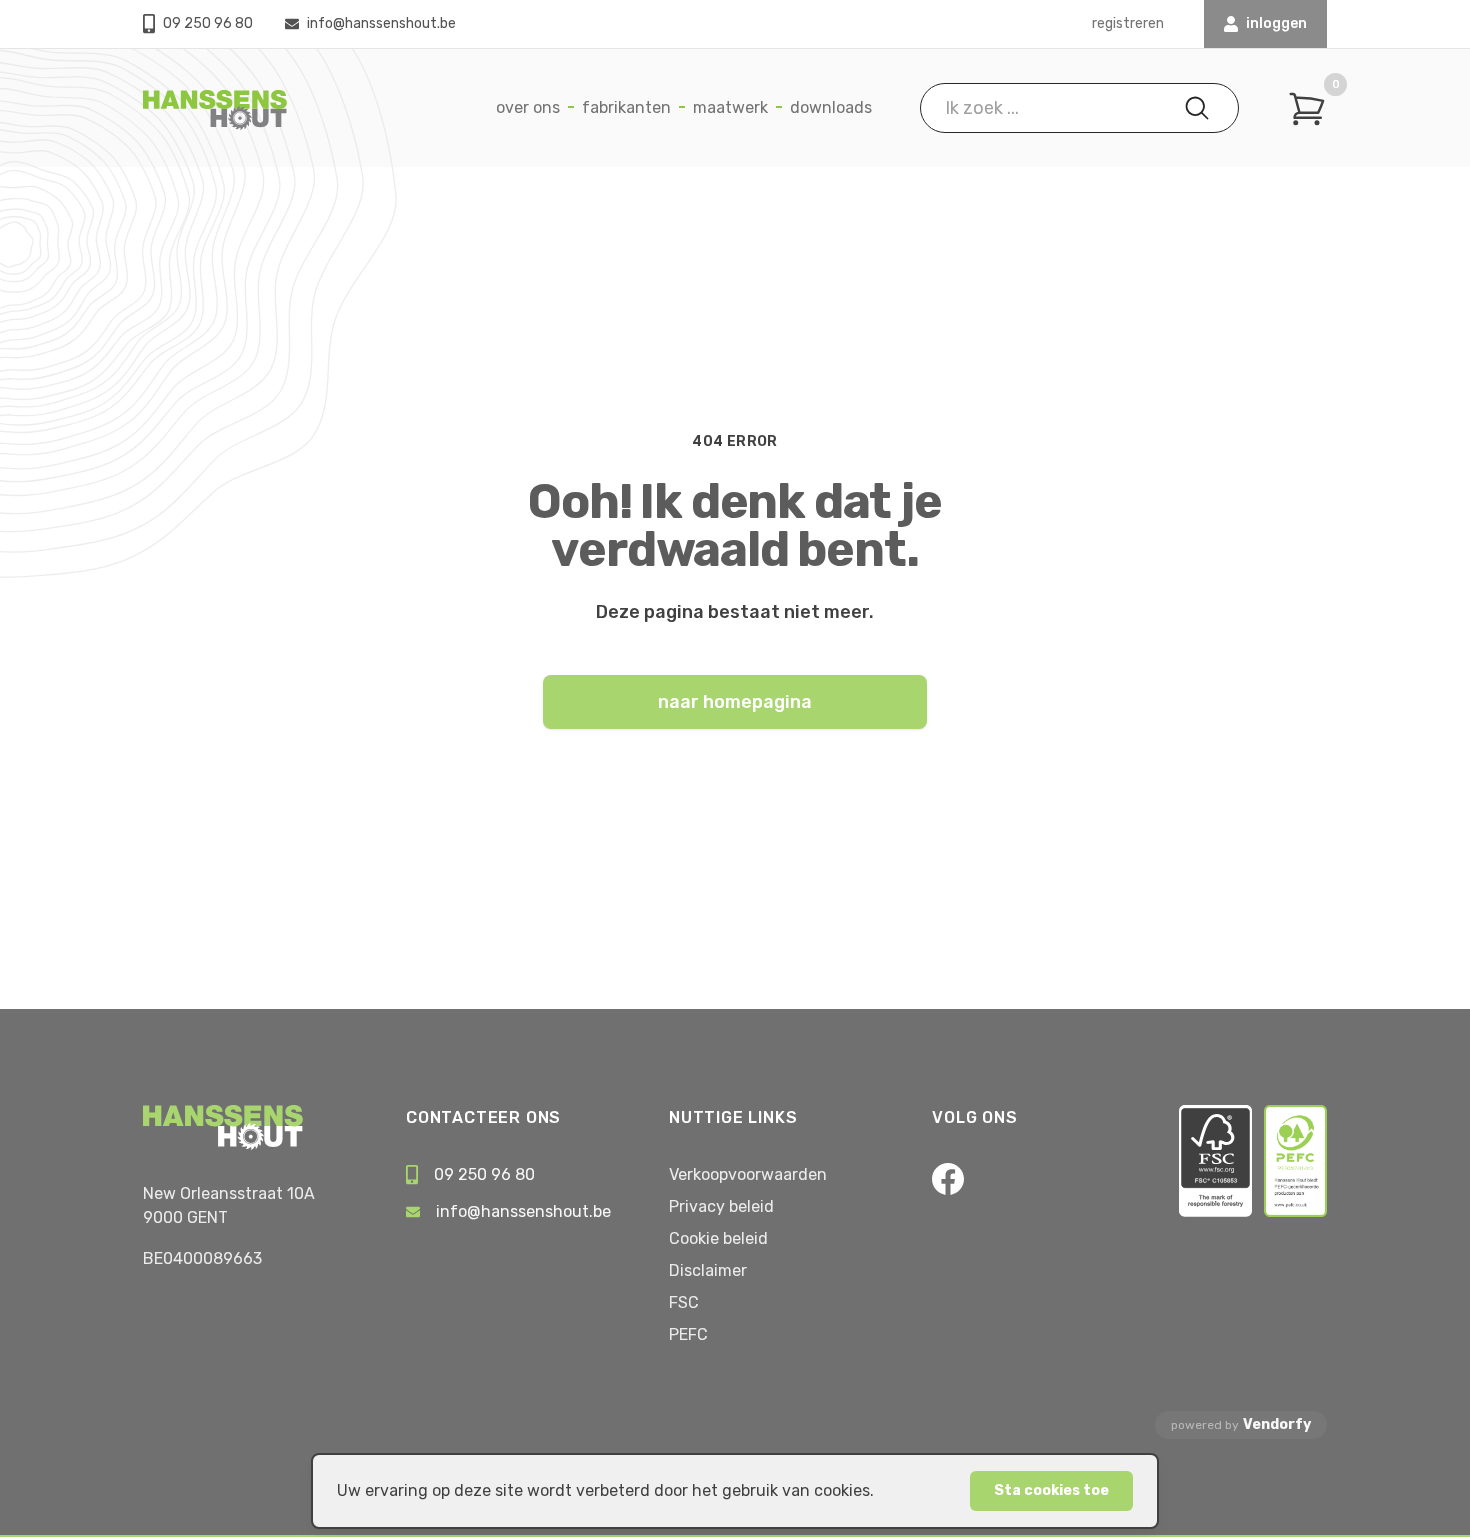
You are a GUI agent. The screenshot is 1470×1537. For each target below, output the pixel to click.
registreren (1128, 23)
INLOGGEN (1276, 23)
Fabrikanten (626, 107)
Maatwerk (730, 107)
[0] (1307, 109)
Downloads (831, 107)
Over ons (528, 107)
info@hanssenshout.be (381, 23)
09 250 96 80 (208, 23)
